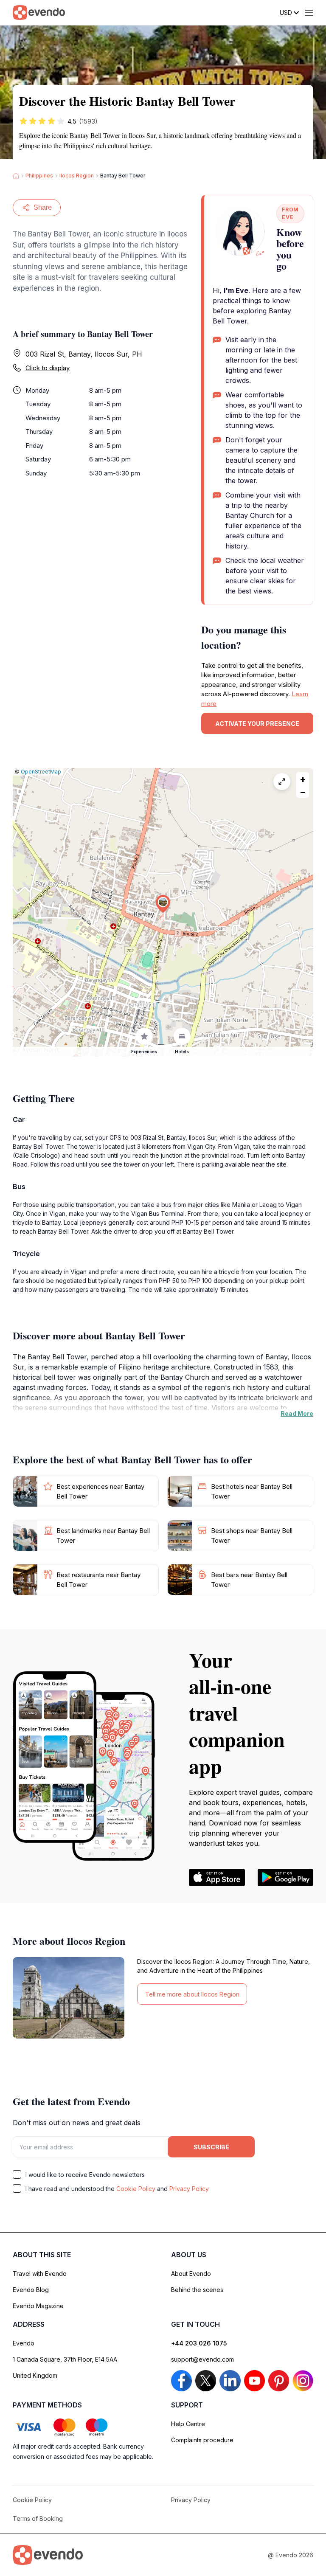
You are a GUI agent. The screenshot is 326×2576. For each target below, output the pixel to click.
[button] (163, 904)
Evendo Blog (31, 2290)
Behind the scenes (197, 2290)
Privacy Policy (189, 2189)
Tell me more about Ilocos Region (192, 1994)
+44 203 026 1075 (199, 2343)
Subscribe (211, 2147)
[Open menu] (309, 13)
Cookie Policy (136, 2189)
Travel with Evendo (40, 2274)
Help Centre (188, 2424)
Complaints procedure (202, 2440)
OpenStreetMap (41, 772)
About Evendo (191, 2274)
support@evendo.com (202, 2359)
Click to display (48, 368)
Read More (297, 1413)
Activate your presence (257, 724)
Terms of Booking (38, 2518)
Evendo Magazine (38, 2306)
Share (43, 207)
